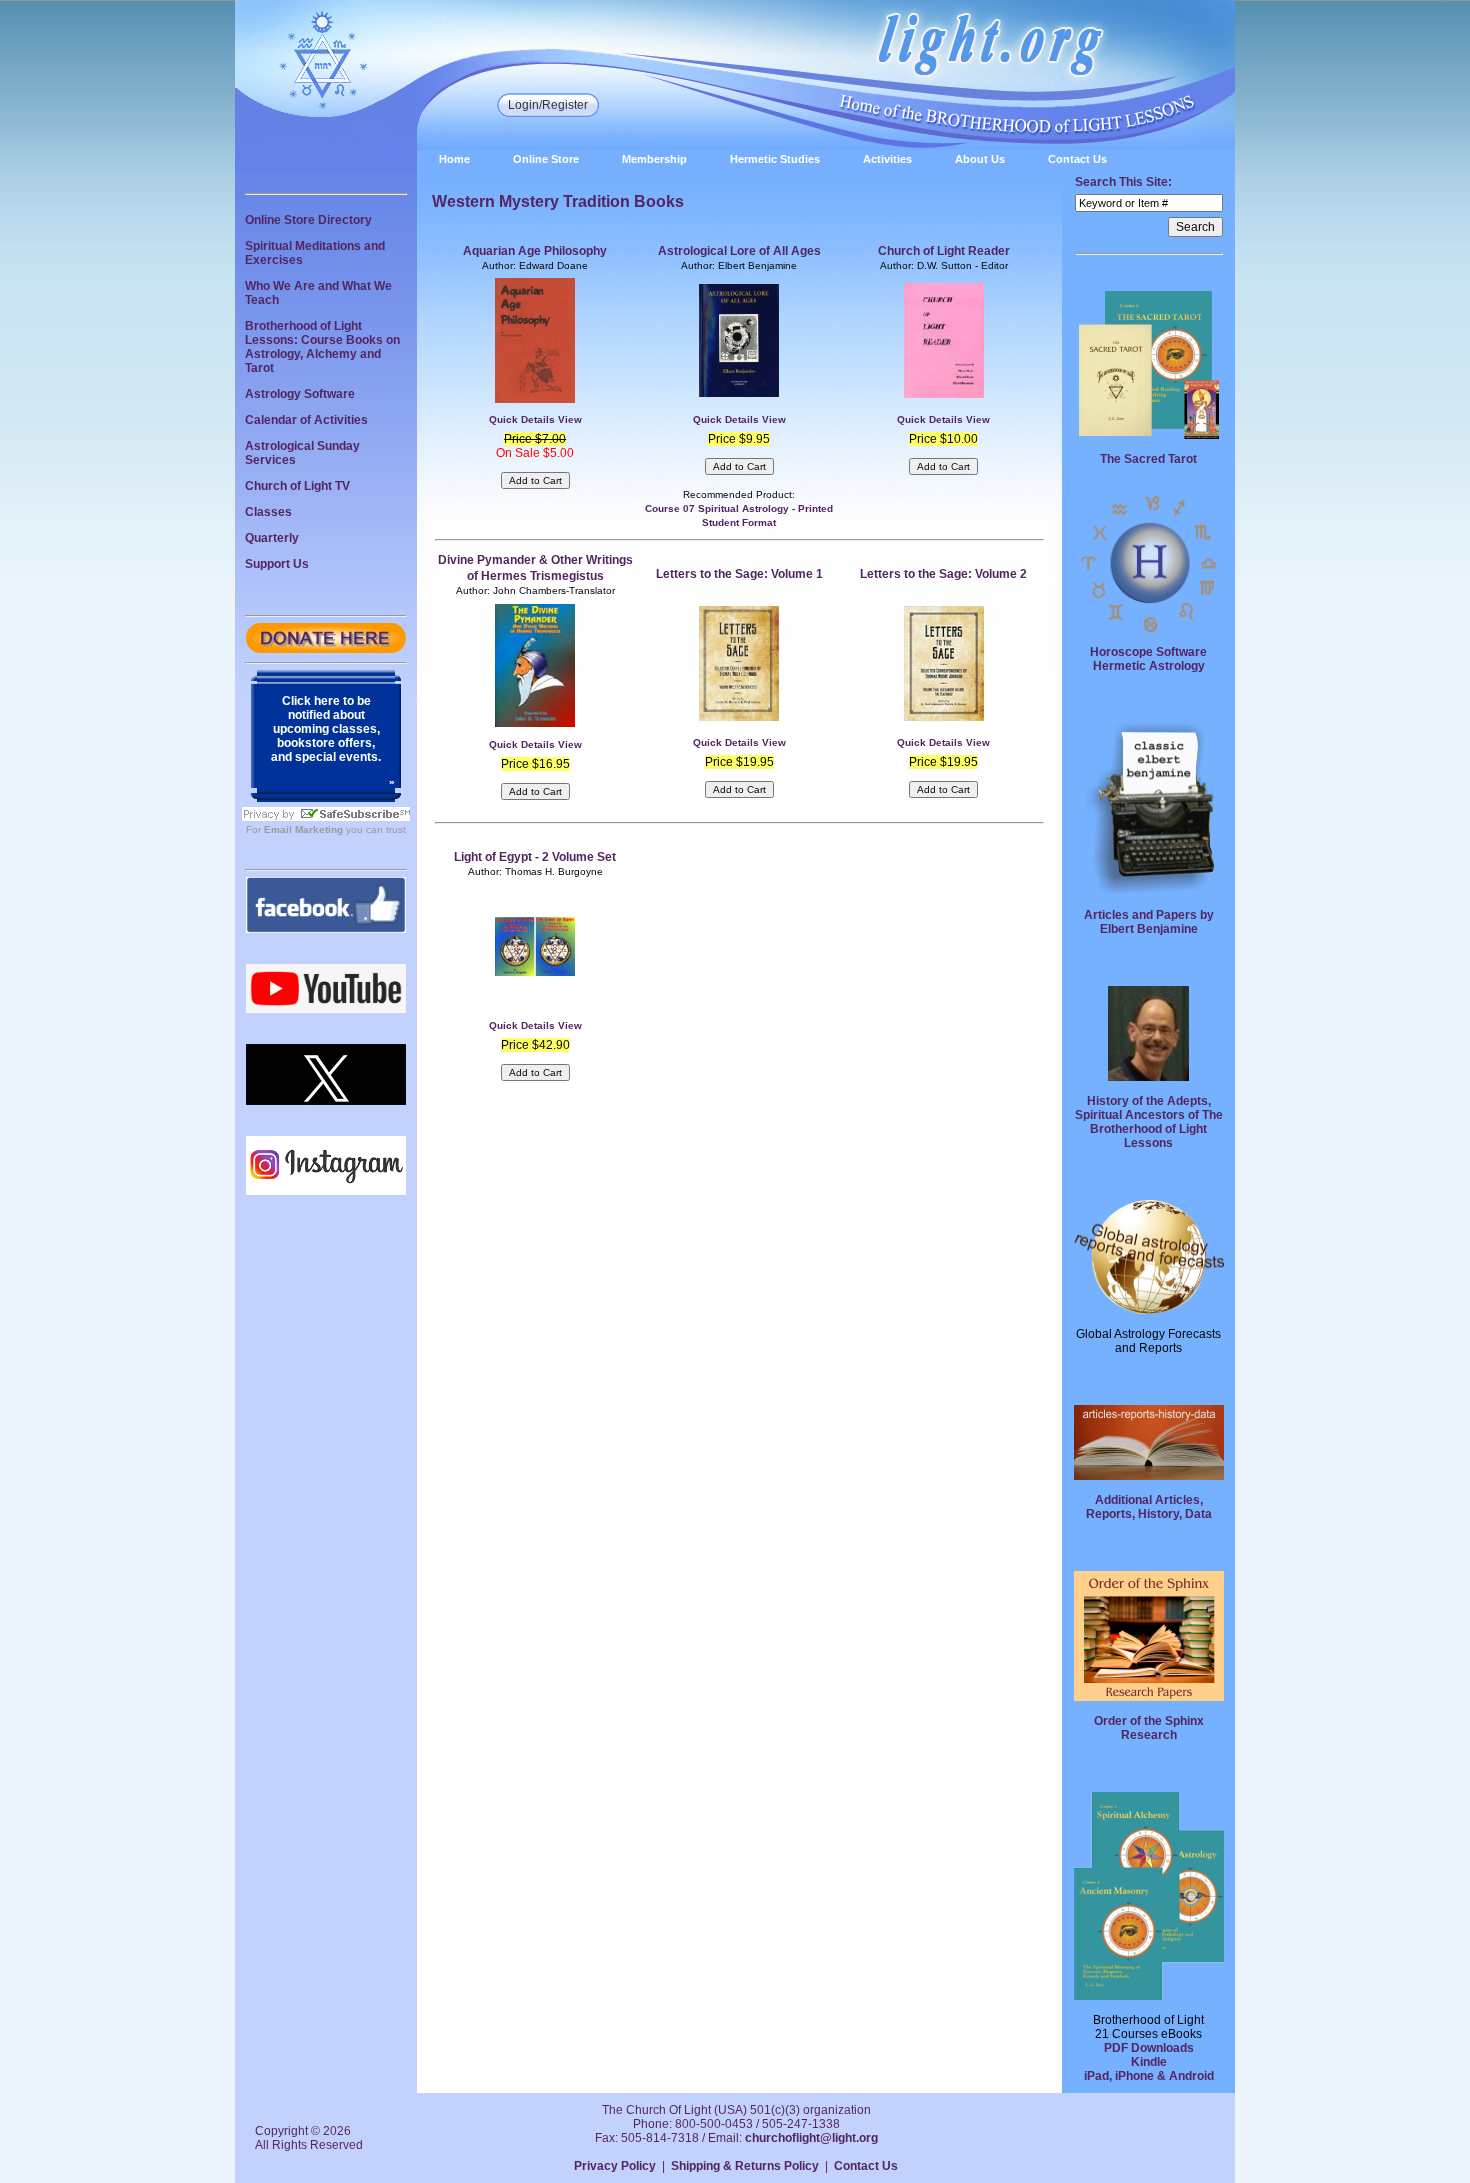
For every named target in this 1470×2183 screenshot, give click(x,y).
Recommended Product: (739, 494)
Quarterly (272, 538)
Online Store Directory (308, 220)
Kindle (1149, 2062)
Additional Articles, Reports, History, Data (1149, 1507)
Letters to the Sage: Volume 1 (739, 574)
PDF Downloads (1149, 2048)
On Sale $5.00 (535, 453)
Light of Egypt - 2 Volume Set (535, 857)
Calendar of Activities (306, 420)
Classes (268, 512)
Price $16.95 (535, 764)
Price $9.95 (739, 439)
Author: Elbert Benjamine (739, 265)
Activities (887, 159)
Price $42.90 (535, 1045)
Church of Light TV (297, 486)
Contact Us (1077, 159)
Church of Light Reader (944, 251)
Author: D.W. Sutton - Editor (944, 265)
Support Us (277, 564)
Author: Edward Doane (535, 265)
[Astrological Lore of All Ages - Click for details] (739, 393)
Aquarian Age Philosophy (535, 251)
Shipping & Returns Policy (745, 2166)
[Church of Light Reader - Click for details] (944, 394)
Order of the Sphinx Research (1149, 1728)
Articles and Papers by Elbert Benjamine (1149, 922)
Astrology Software (300, 394)
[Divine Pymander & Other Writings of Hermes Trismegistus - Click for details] (535, 723)
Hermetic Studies (775, 159)
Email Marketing (303, 829)
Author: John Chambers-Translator (535, 590)
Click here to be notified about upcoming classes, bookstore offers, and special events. (326, 729)
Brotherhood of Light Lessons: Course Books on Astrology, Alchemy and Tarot (322, 347)
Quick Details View (535, 419)
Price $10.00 (943, 439)
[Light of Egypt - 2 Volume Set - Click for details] (535, 972)
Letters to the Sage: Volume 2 (943, 574)
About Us (980, 159)
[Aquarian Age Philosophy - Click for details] (535, 399)
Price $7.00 (535, 439)
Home (454, 159)
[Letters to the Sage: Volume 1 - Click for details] (739, 717)
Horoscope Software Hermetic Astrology (1148, 659)
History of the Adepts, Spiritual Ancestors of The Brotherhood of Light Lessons (1149, 1122)
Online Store (546, 159)
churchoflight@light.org (811, 2138)
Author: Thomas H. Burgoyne (535, 871)
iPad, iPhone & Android (1149, 2076)
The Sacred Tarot (1148, 459)
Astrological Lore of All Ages (739, 251)
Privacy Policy (615, 2166)
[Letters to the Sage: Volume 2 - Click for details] (944, 717)
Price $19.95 (739, 762)
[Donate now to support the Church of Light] (326, 649)
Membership (654, 159)
